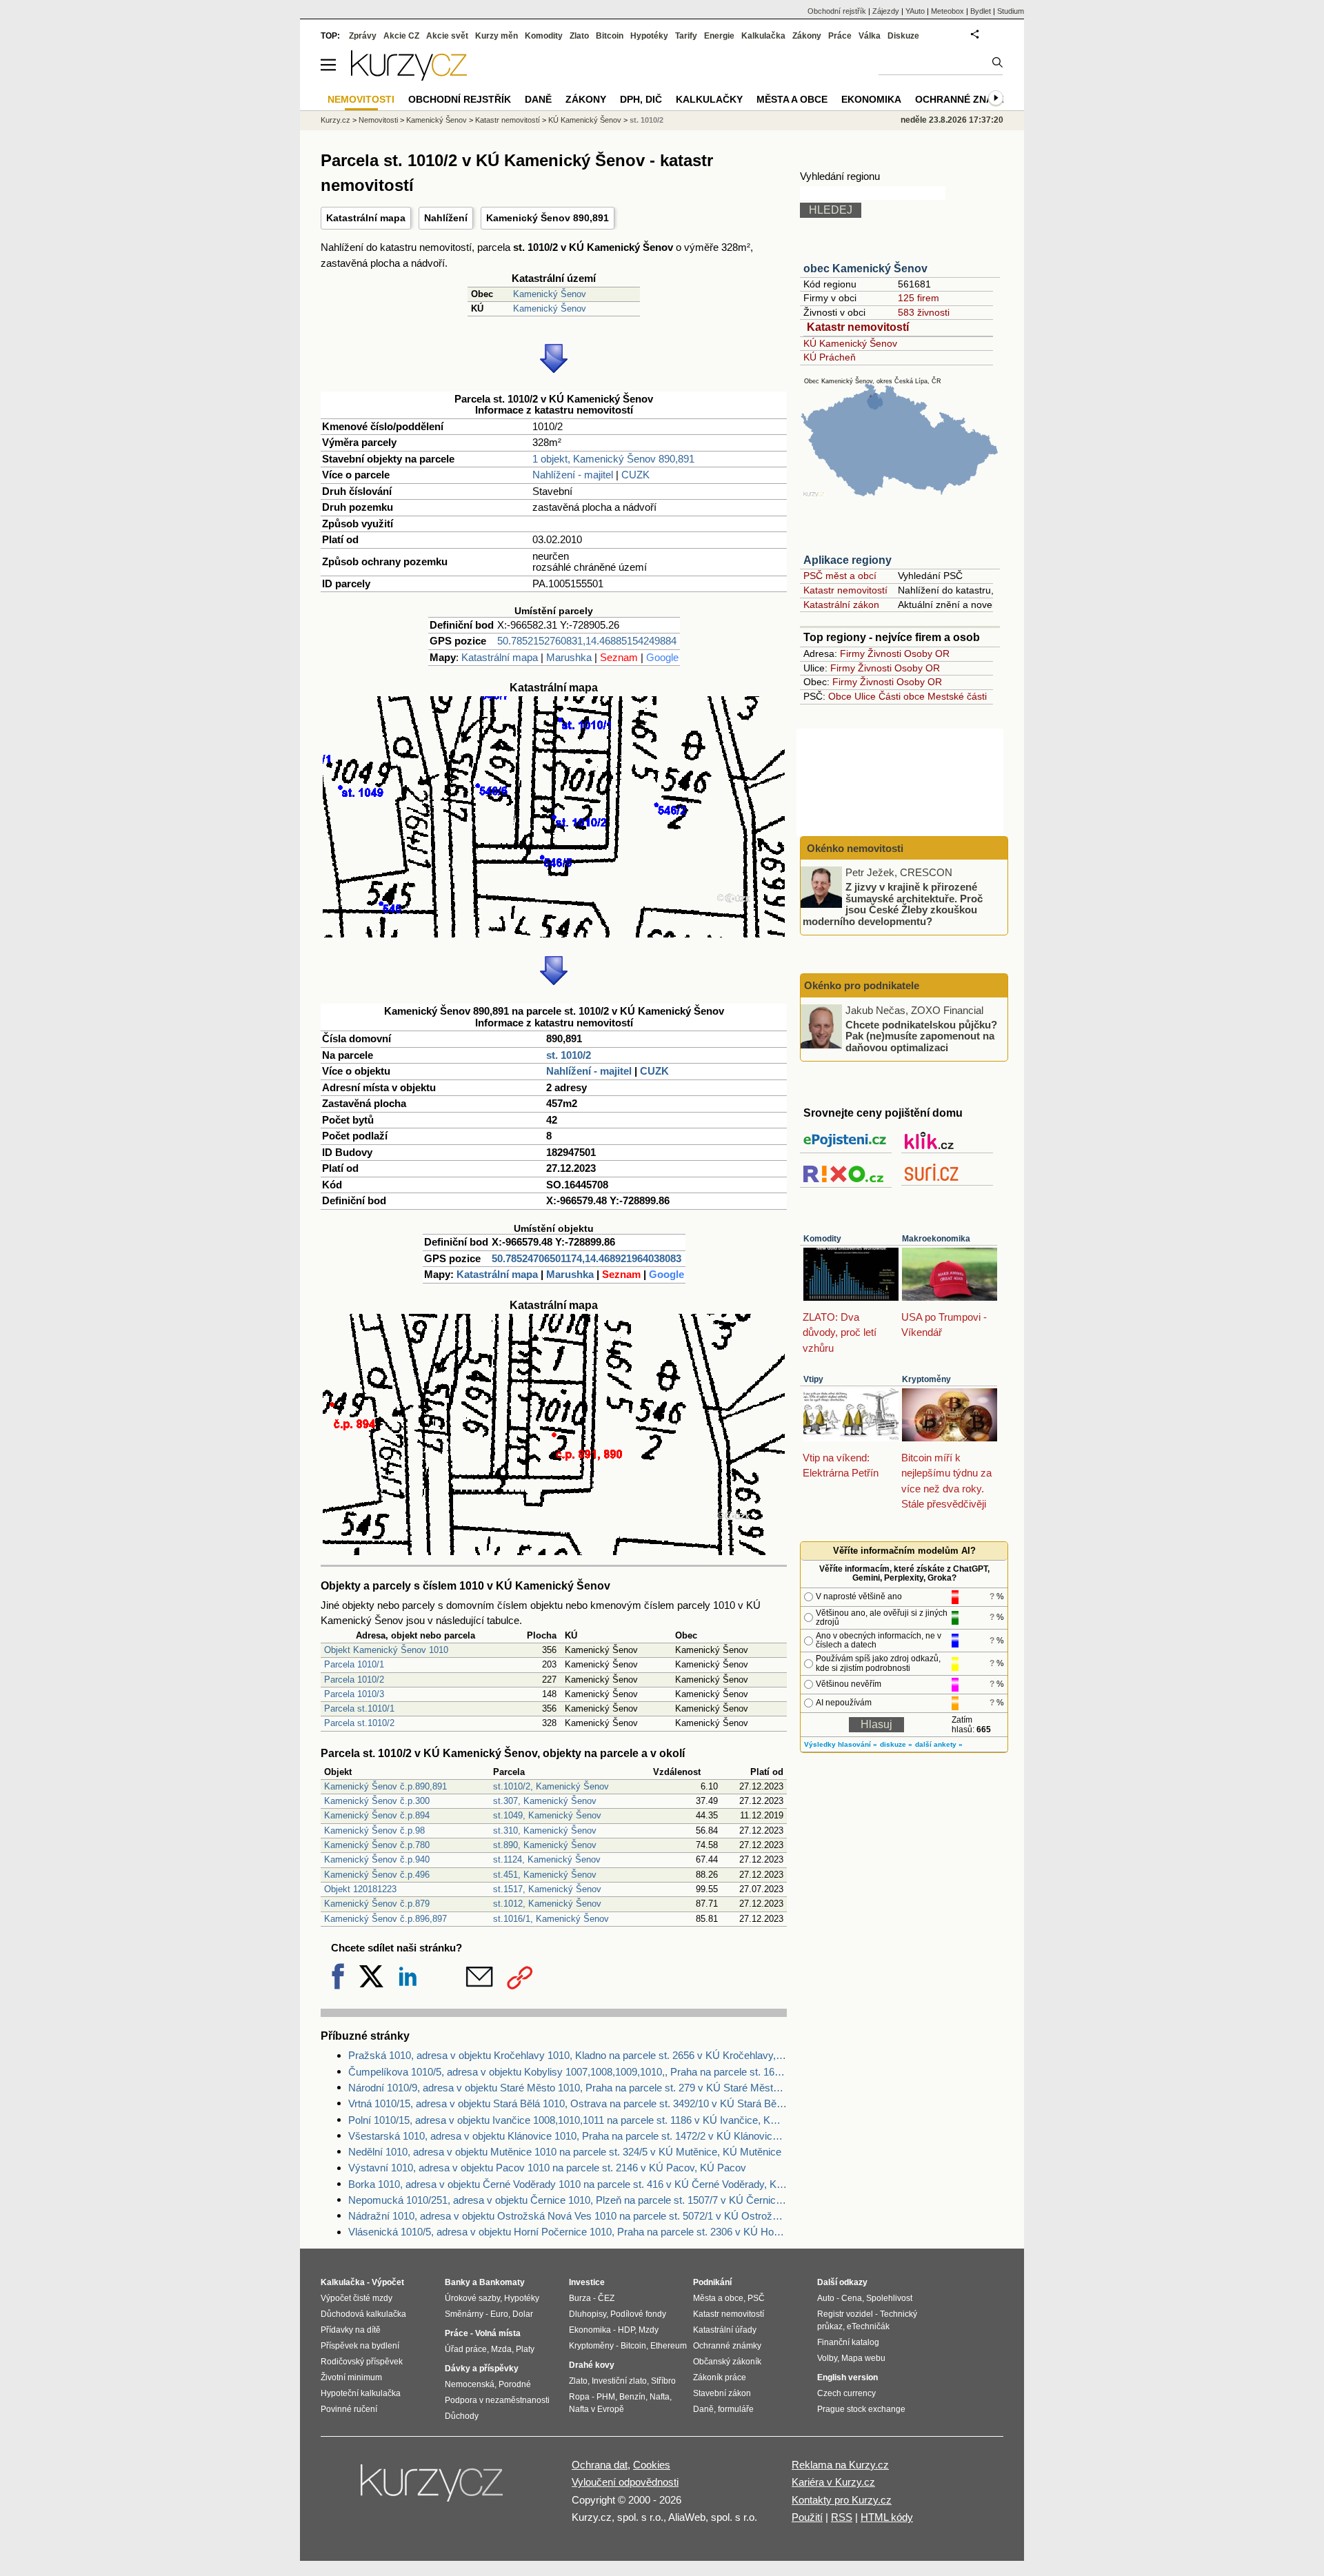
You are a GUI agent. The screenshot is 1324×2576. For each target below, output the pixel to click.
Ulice (865, 696)
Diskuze (903, 36)
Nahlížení (446, 218)
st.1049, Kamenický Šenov (547, 1815)
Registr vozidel (845, 2314)
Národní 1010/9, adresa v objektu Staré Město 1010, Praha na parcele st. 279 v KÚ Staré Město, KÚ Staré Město (568, 2088)
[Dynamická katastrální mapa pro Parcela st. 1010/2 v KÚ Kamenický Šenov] (554, 934)
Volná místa (498, 2333)
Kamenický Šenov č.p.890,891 (385, 1786)
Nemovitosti (378, 120)
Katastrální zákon (841, 605)
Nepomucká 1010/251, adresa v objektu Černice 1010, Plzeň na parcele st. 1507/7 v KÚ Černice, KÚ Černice (568, 2200)
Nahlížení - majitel (573, 475)
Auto (826, 2298)
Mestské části (957, 696)
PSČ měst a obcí (840, 576)
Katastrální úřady (725, 2330)
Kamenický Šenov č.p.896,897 (385, 1919)
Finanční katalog (848, 2342)
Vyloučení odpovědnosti (625, 2482)
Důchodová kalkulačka (363, 2314)
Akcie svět (447, 36)
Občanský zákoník (727, 2362)
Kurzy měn (496, 36)
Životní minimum (351, 2377)
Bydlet (981, 11)
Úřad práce (466, 2349)
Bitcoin (610, 36)
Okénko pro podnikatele (862, 985)
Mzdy (649, 2330)
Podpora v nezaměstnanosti (497, 2400)
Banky (458, 2282)
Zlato (579, 36)
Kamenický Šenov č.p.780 (377, 1845)
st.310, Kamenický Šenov (545, 1830)
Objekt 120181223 (360, 1889)
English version (847, 2377)
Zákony (807, 36)
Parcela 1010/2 (354, 1680)
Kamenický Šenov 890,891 (548, 218)
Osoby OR (927, 653)
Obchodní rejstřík (837, 11)
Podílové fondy (638, 2314)
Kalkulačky (709, 99)
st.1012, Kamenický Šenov (547, 1904)
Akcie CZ (401, 36)
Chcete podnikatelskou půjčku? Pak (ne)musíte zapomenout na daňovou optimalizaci (921, 1035)
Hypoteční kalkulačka (361, 2393)
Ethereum (669, 2346)
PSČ (756, 2298)
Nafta (660, 2397)
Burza (580, 2298)
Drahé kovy (592, 2365)
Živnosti (884, 653)
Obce (840, 696)
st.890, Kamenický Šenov (545, 1845)
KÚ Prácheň (830, 357)
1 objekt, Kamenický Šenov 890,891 (613, 459)
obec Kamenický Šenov (865, 268)
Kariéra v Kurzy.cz (833, 2482)
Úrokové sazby (472, 2298)
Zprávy (363, 36)
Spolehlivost (889, 2298)
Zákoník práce (720, 2377)
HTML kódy (887, 2517)
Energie (719, 36)
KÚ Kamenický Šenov (850, 343)
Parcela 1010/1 (354, 1664)
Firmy (852, 653)
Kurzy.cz (335, 120)
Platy (525, 2349)
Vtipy (813, 1379)
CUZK (635, 475)
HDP (626, 2330)
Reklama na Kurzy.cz (840, 2465)
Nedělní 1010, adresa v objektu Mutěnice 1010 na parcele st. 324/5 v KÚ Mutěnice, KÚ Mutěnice (565, 2152)
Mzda (501, 2349)
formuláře (736, 2409)
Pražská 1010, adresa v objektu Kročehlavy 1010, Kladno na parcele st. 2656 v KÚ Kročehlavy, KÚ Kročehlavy (568, 2055)
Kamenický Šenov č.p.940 (377, 1859)
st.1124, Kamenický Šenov (547, 1859)
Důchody (462, 2416)
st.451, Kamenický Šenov (545, 1875)
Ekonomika (871, 99)
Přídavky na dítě (351, 2330)
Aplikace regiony (847, 560)
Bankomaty (502, 2282)
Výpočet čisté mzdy (357, 2298)
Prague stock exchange (861, 2409)
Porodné (515, 2384)
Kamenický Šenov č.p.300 (377, 1801)
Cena (852, 2298)
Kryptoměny (926, 1379)
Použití (807, 2517)
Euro (499, 2314)
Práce (840, 36)
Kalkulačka (763, 36)
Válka (870, 36)
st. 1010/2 (569, 1055)
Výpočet (388, 2282)
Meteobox (947, 11)
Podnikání (712, 2282)
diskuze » (896, 1744)
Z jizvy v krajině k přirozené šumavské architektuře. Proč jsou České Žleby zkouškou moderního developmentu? (893, 904)
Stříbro (663, 2381)
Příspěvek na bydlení (360, 2346)
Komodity (822, 1239)
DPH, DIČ (641, 99)
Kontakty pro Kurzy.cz (842, 2500)
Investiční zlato (619, 2381)
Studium (1011, 11)
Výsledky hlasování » (841, 1744)
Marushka (569, 657)
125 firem (919, 298)
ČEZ (606, 2298)
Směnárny (464, 2314)
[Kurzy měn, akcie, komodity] (433, 2488)
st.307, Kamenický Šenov (545, 1801)
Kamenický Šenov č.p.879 (377, 1904)
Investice (587, 2282)
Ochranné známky (965, 99)
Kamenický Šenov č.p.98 (374, 1830)
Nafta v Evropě (596, 2409)
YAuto (915, 11)
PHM (606, 2397)
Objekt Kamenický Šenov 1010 (386, 1650)
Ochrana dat (600, 2465)
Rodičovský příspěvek (362, 2362)
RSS (842, 2517)
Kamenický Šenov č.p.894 (377, 1815)
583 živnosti (924, 312)
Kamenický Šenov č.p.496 (377, 1875)
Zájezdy (886, 11)
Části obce (902, 696)
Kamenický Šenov (550, 294)
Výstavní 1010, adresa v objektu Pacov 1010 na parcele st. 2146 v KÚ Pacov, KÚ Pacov (547, 2168)
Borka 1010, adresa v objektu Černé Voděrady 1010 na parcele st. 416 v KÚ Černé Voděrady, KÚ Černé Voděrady (568, 2184)
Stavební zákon (722, 2393)
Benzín (632, 2397)
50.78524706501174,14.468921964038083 (586, 1258)
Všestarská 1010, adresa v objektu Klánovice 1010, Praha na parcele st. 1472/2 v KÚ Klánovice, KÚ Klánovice (568, 2136)
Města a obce (792, 99)
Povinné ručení (349, 2409)
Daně (538, 99)
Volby (827, 2358)
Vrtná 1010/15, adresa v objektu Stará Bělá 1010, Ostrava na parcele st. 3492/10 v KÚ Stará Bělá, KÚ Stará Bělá (568, 2103)
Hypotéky (649, 36)
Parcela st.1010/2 (359, 1723)
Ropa (579, 2397)
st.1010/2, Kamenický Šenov (551, 1786)
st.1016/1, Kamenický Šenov (551, 1919)
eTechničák (868, 2326)
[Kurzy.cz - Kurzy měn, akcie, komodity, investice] (409, 77)
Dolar (523, 2314)
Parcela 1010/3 (354, 1694)
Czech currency (846, 2393)
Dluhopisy (588, 2314)
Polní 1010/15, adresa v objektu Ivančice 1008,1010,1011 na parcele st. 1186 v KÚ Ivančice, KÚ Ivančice (568, 2120)
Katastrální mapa (366, 218)
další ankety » (939, 1744)
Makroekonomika (936, 1239)
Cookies (652, 2465)
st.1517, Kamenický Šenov (547, 1889)
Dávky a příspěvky (482, 2369)
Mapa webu (863, 2358)
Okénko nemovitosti (854, 848)
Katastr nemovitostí (858, 327)
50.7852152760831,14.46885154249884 (587, 641)
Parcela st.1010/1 (359, 1708)
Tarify (686, 36)
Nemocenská (470, 2384)
